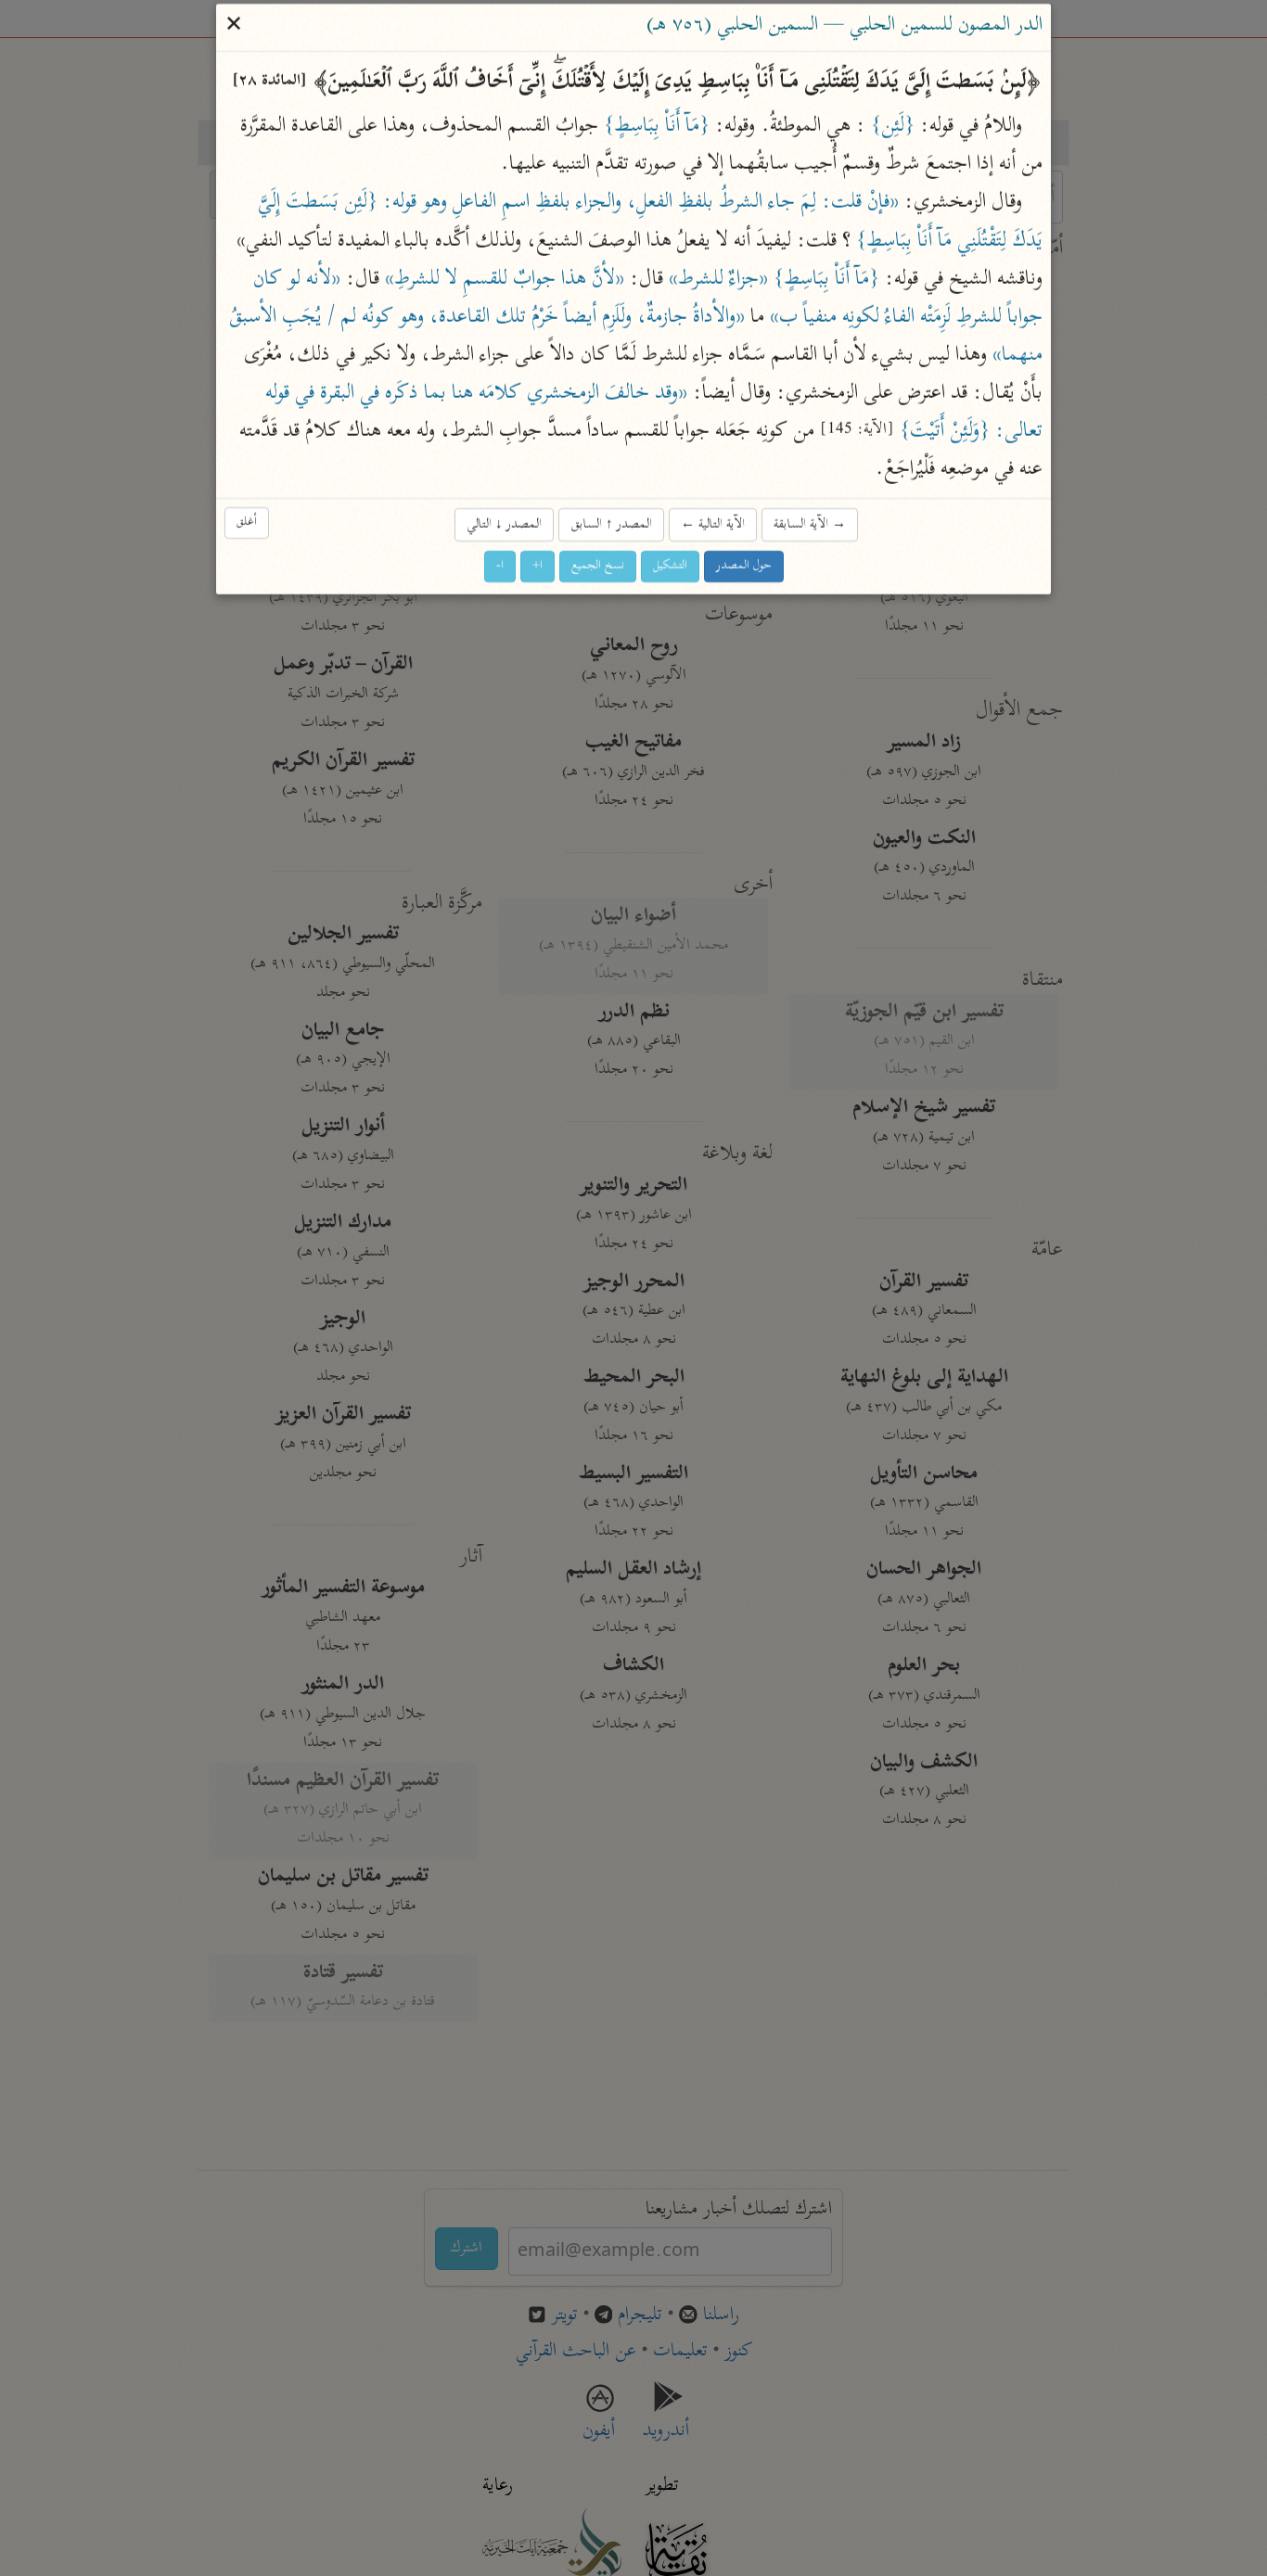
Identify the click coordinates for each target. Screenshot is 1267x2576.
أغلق (247, 523)
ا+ (538, 566)
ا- (500, 566)
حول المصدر (744, 566)
